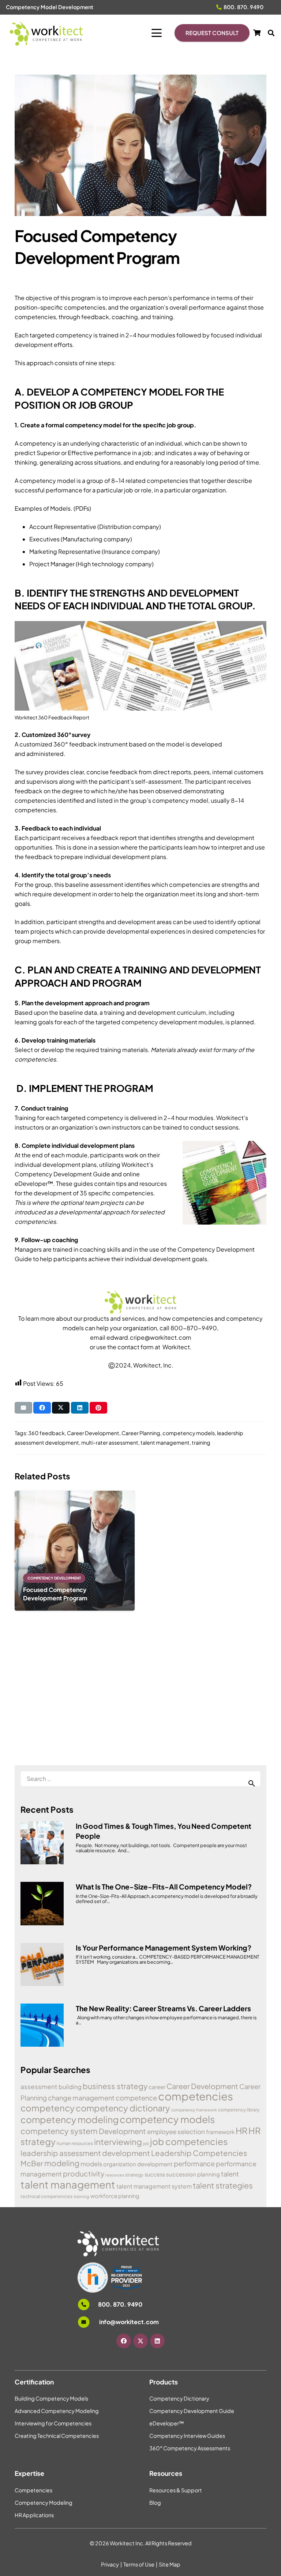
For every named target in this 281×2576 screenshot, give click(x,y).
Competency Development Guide (62, 1174)
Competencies (33, 2490)
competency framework (194, 2110)
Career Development (93, 1433)
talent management (165, 1442)
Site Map (170, 2564)
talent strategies (223, 2185)
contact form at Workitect (154, 1347)
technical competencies (46, 2196)
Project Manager (52, 564)
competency (48, 2108)
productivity (84, 2174)
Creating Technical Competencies (57, 2436)
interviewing (118, 2142)
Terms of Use (139, 2564)
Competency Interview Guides (187, 2436)
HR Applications (34, 2515)
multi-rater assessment (110, 1442)
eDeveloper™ (167, 2423)
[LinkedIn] (157, 2341)
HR (241, 2130)
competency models (189, 1433)
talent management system (154, 2186)
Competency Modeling (44, 2503)
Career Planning (141, 1433)
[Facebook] (124, 2341)
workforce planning (115, 2196)
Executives (44, 539)
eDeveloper (31, 1183)
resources (115, 2175)
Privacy (110, 2564)
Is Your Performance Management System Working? (164, 1948)
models (91, 2164)
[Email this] (23, 1408)
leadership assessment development (85, 2153)
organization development (138, 2164)
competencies (196, 2096)
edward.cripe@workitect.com (149, 1337)
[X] (140, 2341)
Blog (155, 2503)
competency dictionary (123, 2108)
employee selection (176, 2131)
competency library (239, 2110)
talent (230, 2174)
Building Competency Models (51, 2398)
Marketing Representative (65, 551)
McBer (32, 2163)
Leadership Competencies (199, 2153)
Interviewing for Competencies (53, 2423)
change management (81, 2098)
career (157, 2087)
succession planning (193, 2174)
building (70, 2087)
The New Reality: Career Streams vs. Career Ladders (163, 2008)
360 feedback (46, 1433)
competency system (59, 2131)
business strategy (115, 2086)
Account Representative (63, 527)
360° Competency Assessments (190, 2448)
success (155, 2174)
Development (122, 2131)
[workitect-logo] (48, 33)
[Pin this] (98, 1408)
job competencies (189, 2141)
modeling (62, 2163)
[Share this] (42, 1408)
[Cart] (257, 33)
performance (194, 2163)
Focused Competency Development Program (55, 1594)
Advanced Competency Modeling (57, 2411)
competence (136, 2098)
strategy (134, 2175)
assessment (39, 2087)
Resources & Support (176, 2490)
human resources (75, 2143)
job (146, 2143)
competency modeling (70, 2119)
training (201, 1442)
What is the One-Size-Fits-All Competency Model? (164, 1887)
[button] (157, 33)
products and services (114, 1318)
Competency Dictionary (179, 2398)
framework (220, 2132)
